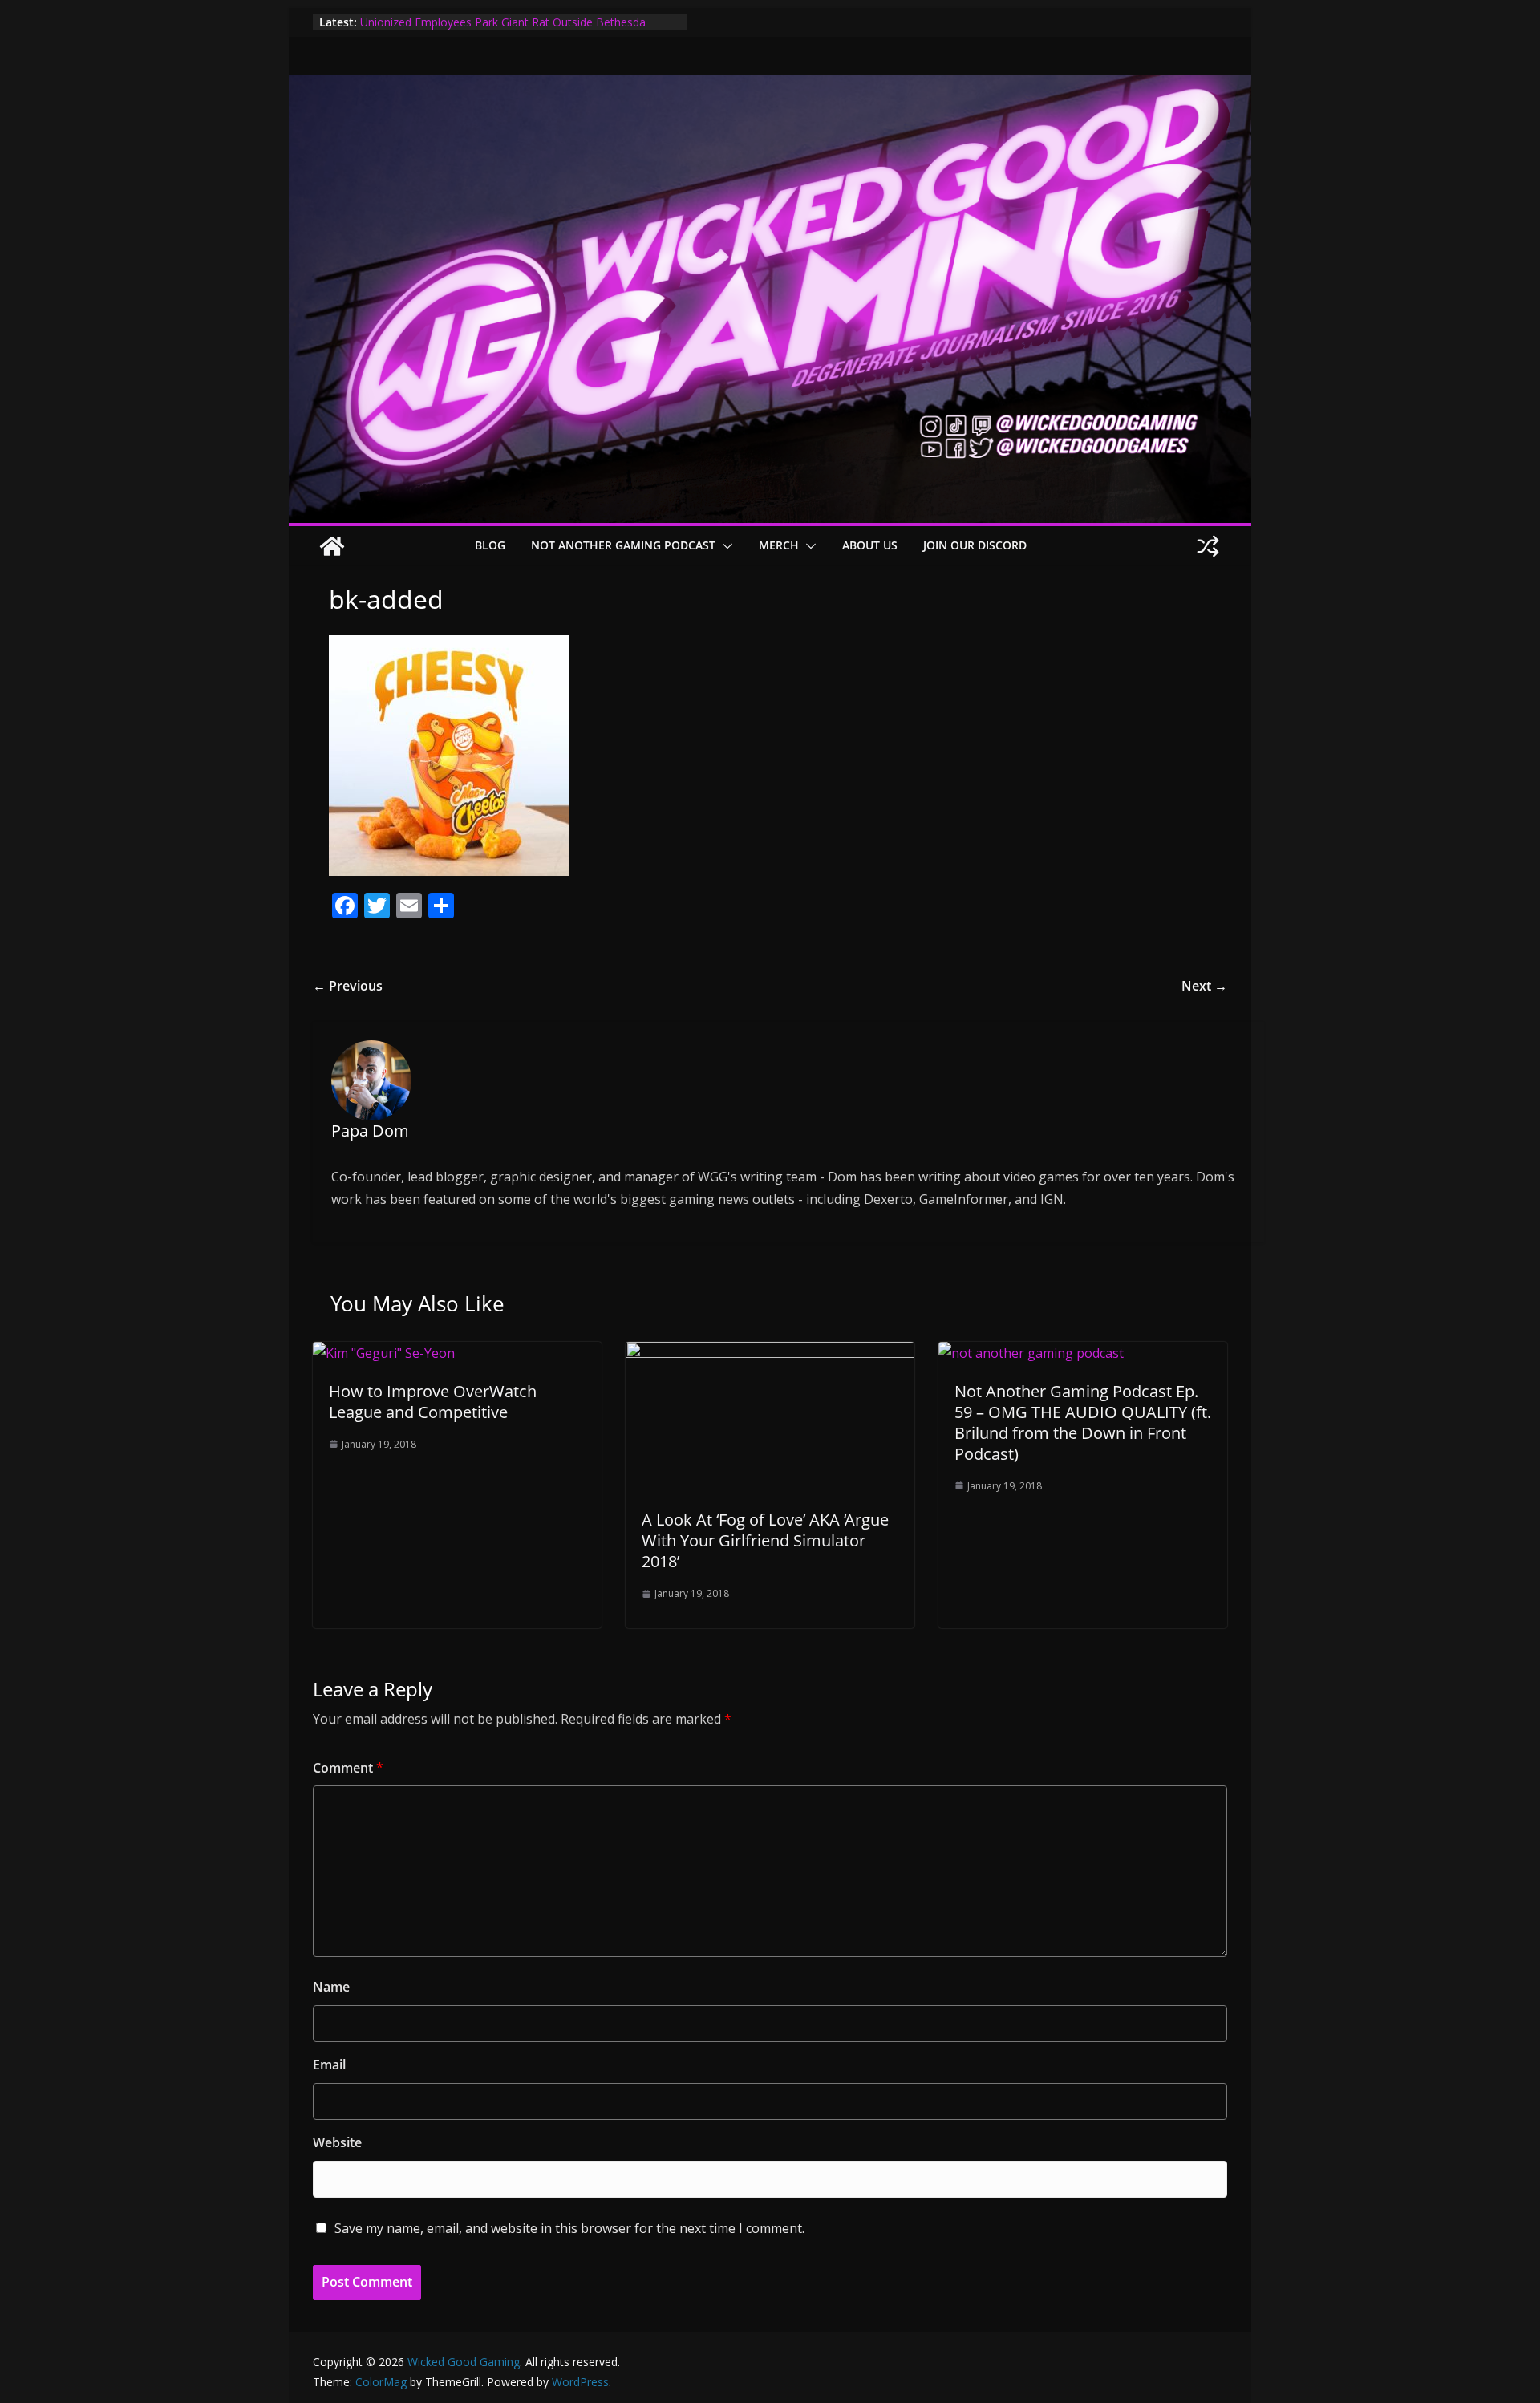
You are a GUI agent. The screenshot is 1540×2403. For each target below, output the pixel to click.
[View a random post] (1208, 546)
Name (331, 1987)
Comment (348, 1768)
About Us (870, 545)
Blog (490, 545)
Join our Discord (975, 545)
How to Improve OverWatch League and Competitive (433, 1402)
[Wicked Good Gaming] (770, 87)
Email (329, 2065)
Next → (1204, 986)
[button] (724, 546)
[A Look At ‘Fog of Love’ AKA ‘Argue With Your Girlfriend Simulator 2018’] (770, 1353)
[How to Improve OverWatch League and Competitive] (384, 1353)
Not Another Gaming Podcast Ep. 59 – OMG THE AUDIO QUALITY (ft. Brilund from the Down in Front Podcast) (1083, 1422)
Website (337, 2142)
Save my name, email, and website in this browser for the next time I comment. (569, 2228)
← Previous (348, 986)
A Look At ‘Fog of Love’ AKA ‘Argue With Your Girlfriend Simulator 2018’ (765, 1540)
